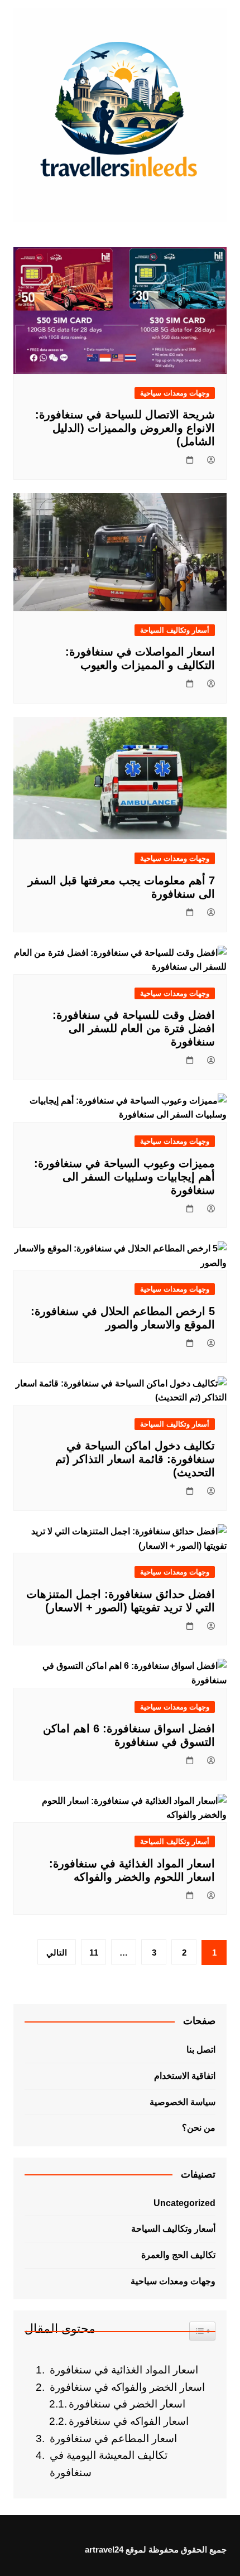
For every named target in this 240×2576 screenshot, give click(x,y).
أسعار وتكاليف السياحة (175, 630)
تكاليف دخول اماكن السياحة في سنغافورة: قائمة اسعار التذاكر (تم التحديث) (135, 1459)
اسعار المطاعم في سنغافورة (113, 2438)
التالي (57, 1953)
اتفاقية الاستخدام (185, 2076)
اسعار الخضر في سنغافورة (127, 2404)
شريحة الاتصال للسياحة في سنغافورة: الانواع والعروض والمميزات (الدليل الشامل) (125, 428)
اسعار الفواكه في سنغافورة (129, 2421)
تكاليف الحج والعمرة (178, 2255)
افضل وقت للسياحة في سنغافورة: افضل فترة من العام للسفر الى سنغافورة (134, 1028)
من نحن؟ (199, 2128)
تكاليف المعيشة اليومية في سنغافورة (109, 2464)
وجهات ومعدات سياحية (175, 393)
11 (94, 1953)
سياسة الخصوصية (183, 2102)
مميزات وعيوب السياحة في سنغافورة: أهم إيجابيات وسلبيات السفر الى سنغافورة (124, 1177)
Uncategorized (184, 2203)
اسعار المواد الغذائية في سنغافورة (124, 2370)
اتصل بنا (201, 2050)
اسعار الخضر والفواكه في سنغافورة (127, 2387)
